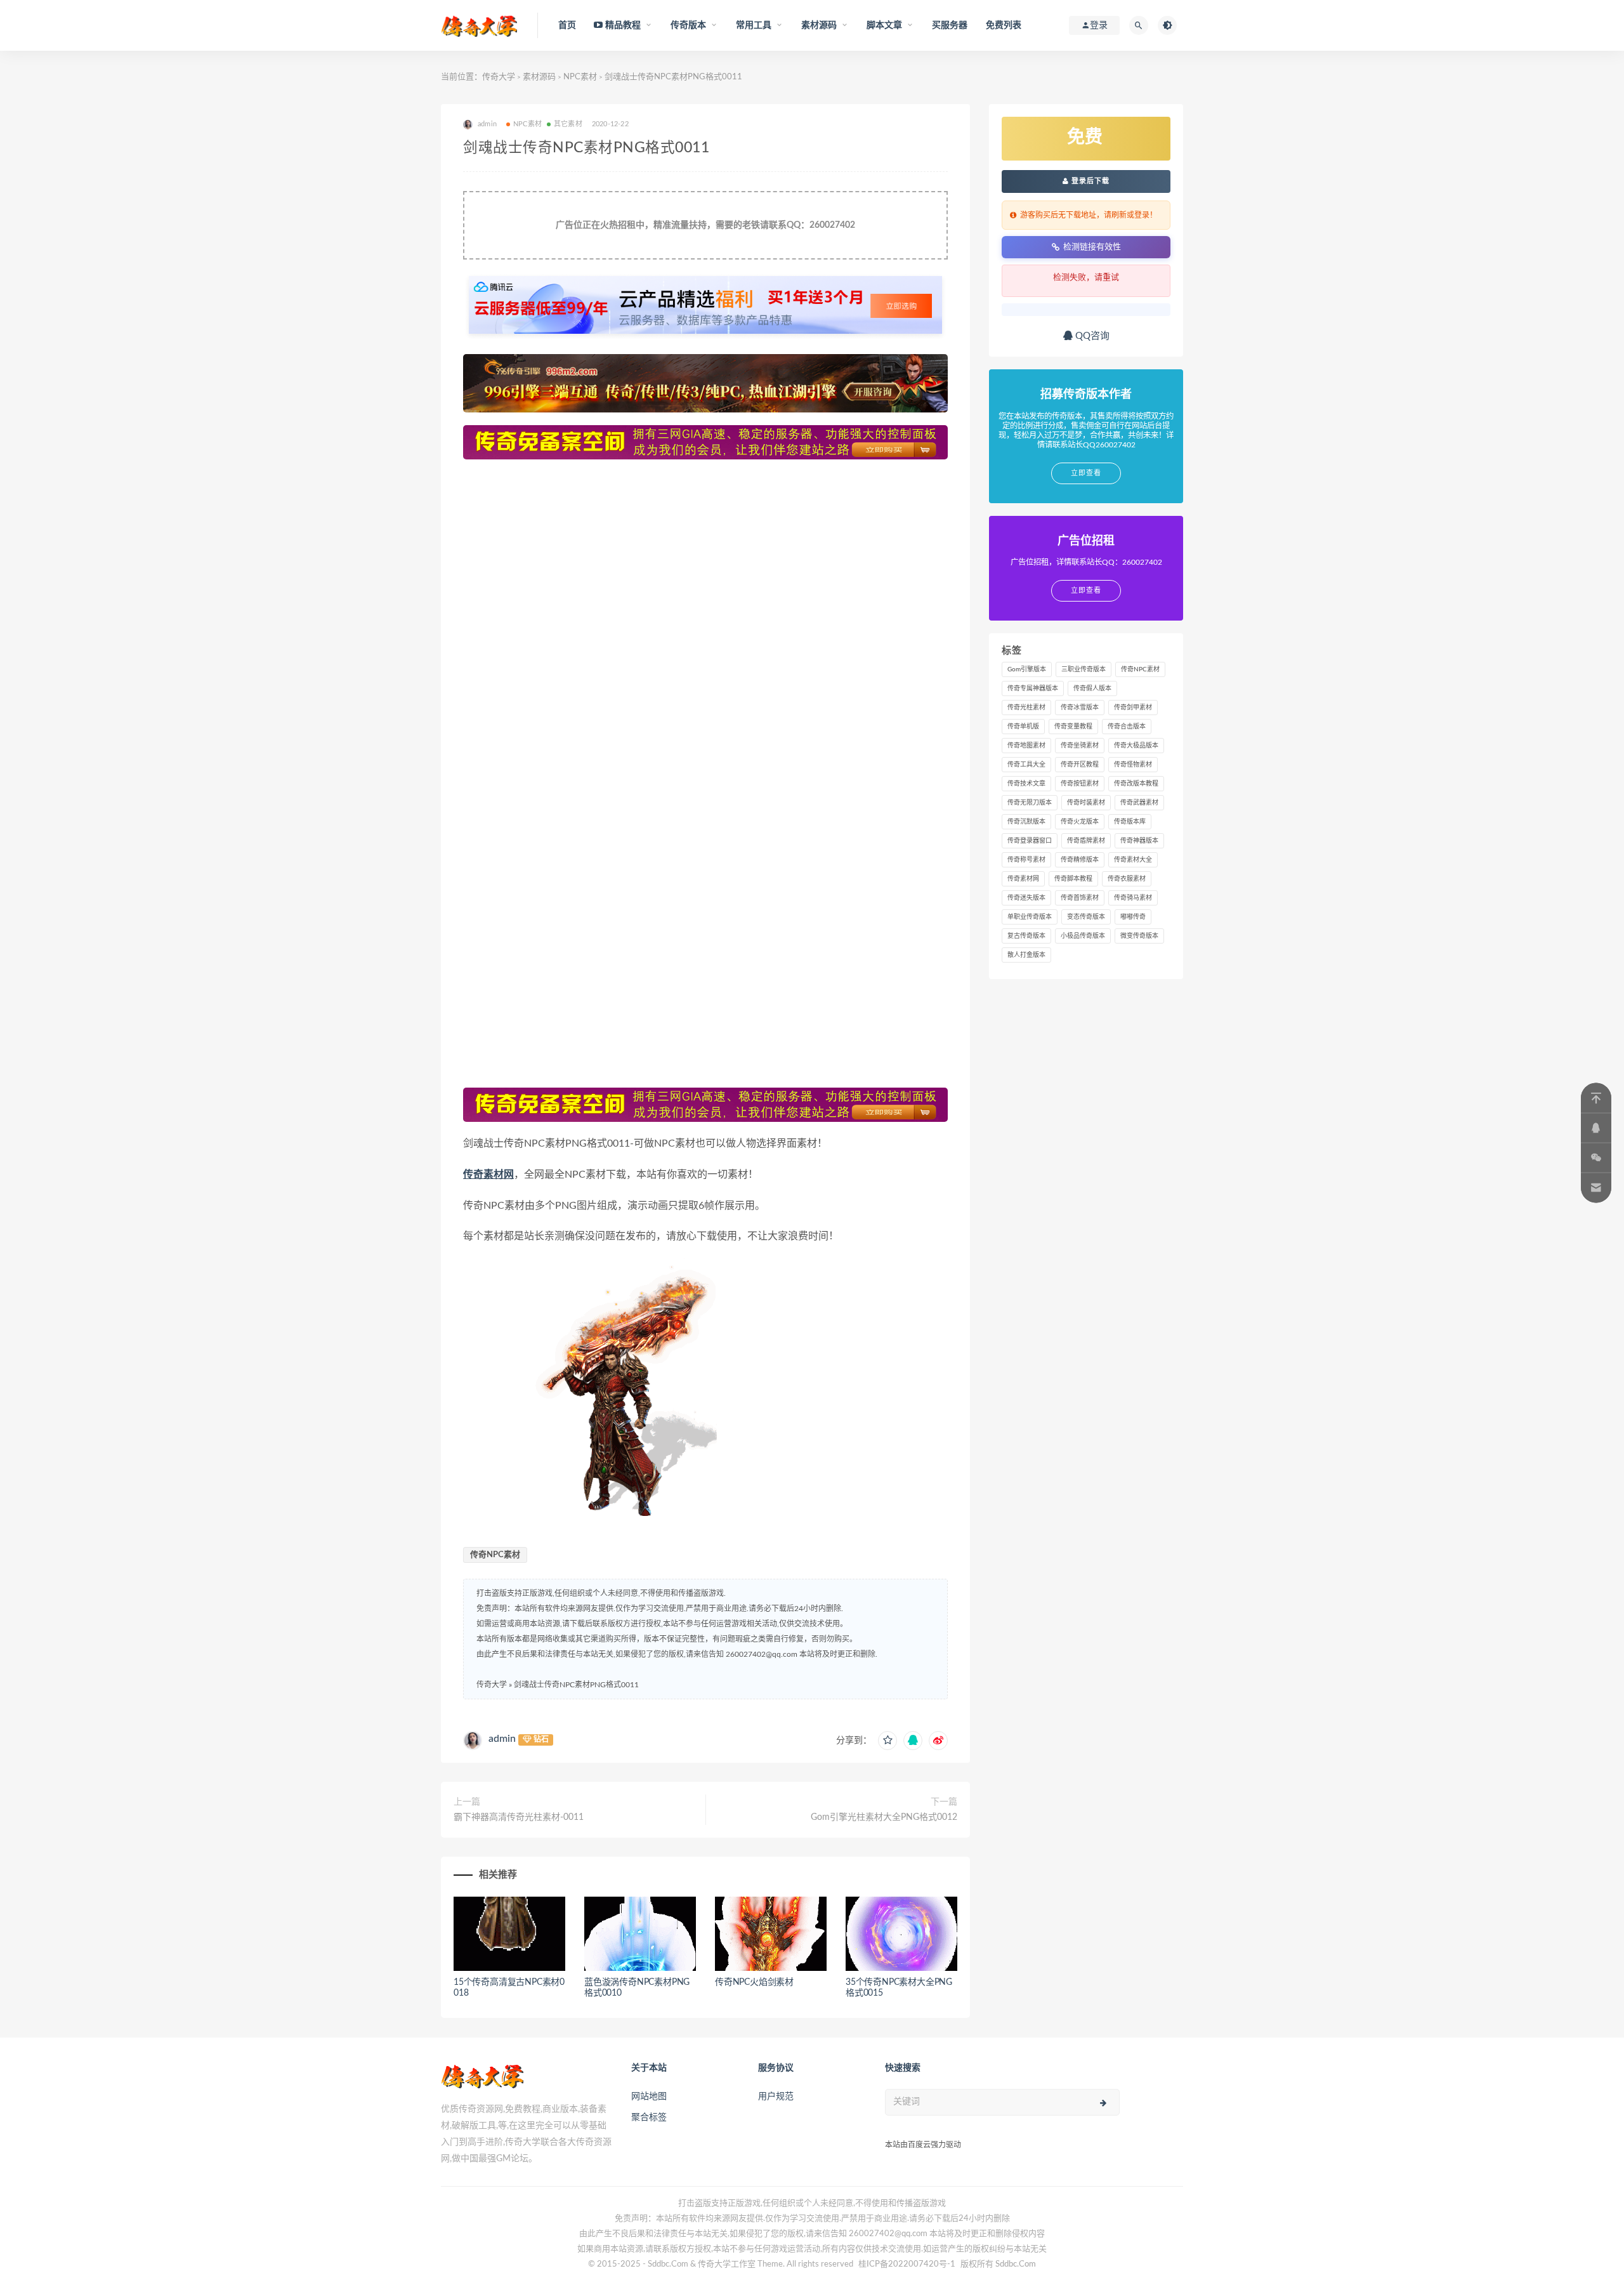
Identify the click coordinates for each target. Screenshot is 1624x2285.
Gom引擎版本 (1027, 669)
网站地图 (649, 2097)
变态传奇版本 (1086, 917)
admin (502, 1739)
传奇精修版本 (1080, 860)
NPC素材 (580, 77)
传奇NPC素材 (495, 1555)
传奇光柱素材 (1026, 708)
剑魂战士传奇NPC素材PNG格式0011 (576, 1685)
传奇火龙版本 (1080, 822)
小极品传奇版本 (1083, 936)
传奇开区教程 (1080, 765)
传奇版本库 (1130, 822)
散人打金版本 (1026, 955)
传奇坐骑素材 (1080, 746)
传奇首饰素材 (1080, 898)
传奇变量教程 (1073, 727)
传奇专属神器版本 (1033, 688)
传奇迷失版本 (1026, 898)
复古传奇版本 (1026, 936)
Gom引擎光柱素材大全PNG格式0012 (884, 1817)
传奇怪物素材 (1133, 765)
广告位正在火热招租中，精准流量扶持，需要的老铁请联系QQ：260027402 (705, 225)
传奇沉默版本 (1026, 822)
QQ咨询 (1091, 336)
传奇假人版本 (1092, 688)
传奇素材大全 (1133, 860)
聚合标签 (649, 2117)
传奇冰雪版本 (1080, 708)
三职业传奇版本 (1084, 669)
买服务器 (950, 25)
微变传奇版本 (1139, 936)
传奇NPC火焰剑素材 (754, 1982)
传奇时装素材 (1086, 803)
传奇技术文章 (1026, 784)
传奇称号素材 (1026, 860)
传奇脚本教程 (1073, 879)
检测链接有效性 (1092, 247)
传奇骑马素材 (1133, 898)
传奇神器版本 (1139, 841)
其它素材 (568, 124)
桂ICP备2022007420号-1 (907, 2264)
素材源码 (539, 77)
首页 (567, 25)
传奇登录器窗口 (1030, 841)
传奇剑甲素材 (1133, 708)
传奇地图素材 (1026, 746)
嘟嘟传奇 (1133, 917)
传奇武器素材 (1139, 803)
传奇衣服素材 (1127, 879)
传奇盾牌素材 (1086, 841)
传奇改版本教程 (1136, 784)
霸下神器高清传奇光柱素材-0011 (519, 1817)
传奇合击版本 (1127, 727)
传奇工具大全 (1026, 765)
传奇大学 (499, 77)
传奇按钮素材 (1080, 784)
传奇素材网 (488, 1175)
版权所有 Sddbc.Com (998, 2264)
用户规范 (776, 2097)
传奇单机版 (1023, 727)
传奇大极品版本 (1136, 746)
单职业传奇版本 (1030, 917)
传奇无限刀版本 (1030, 803)
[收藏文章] (887, 1741)
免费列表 (1004, 25)
